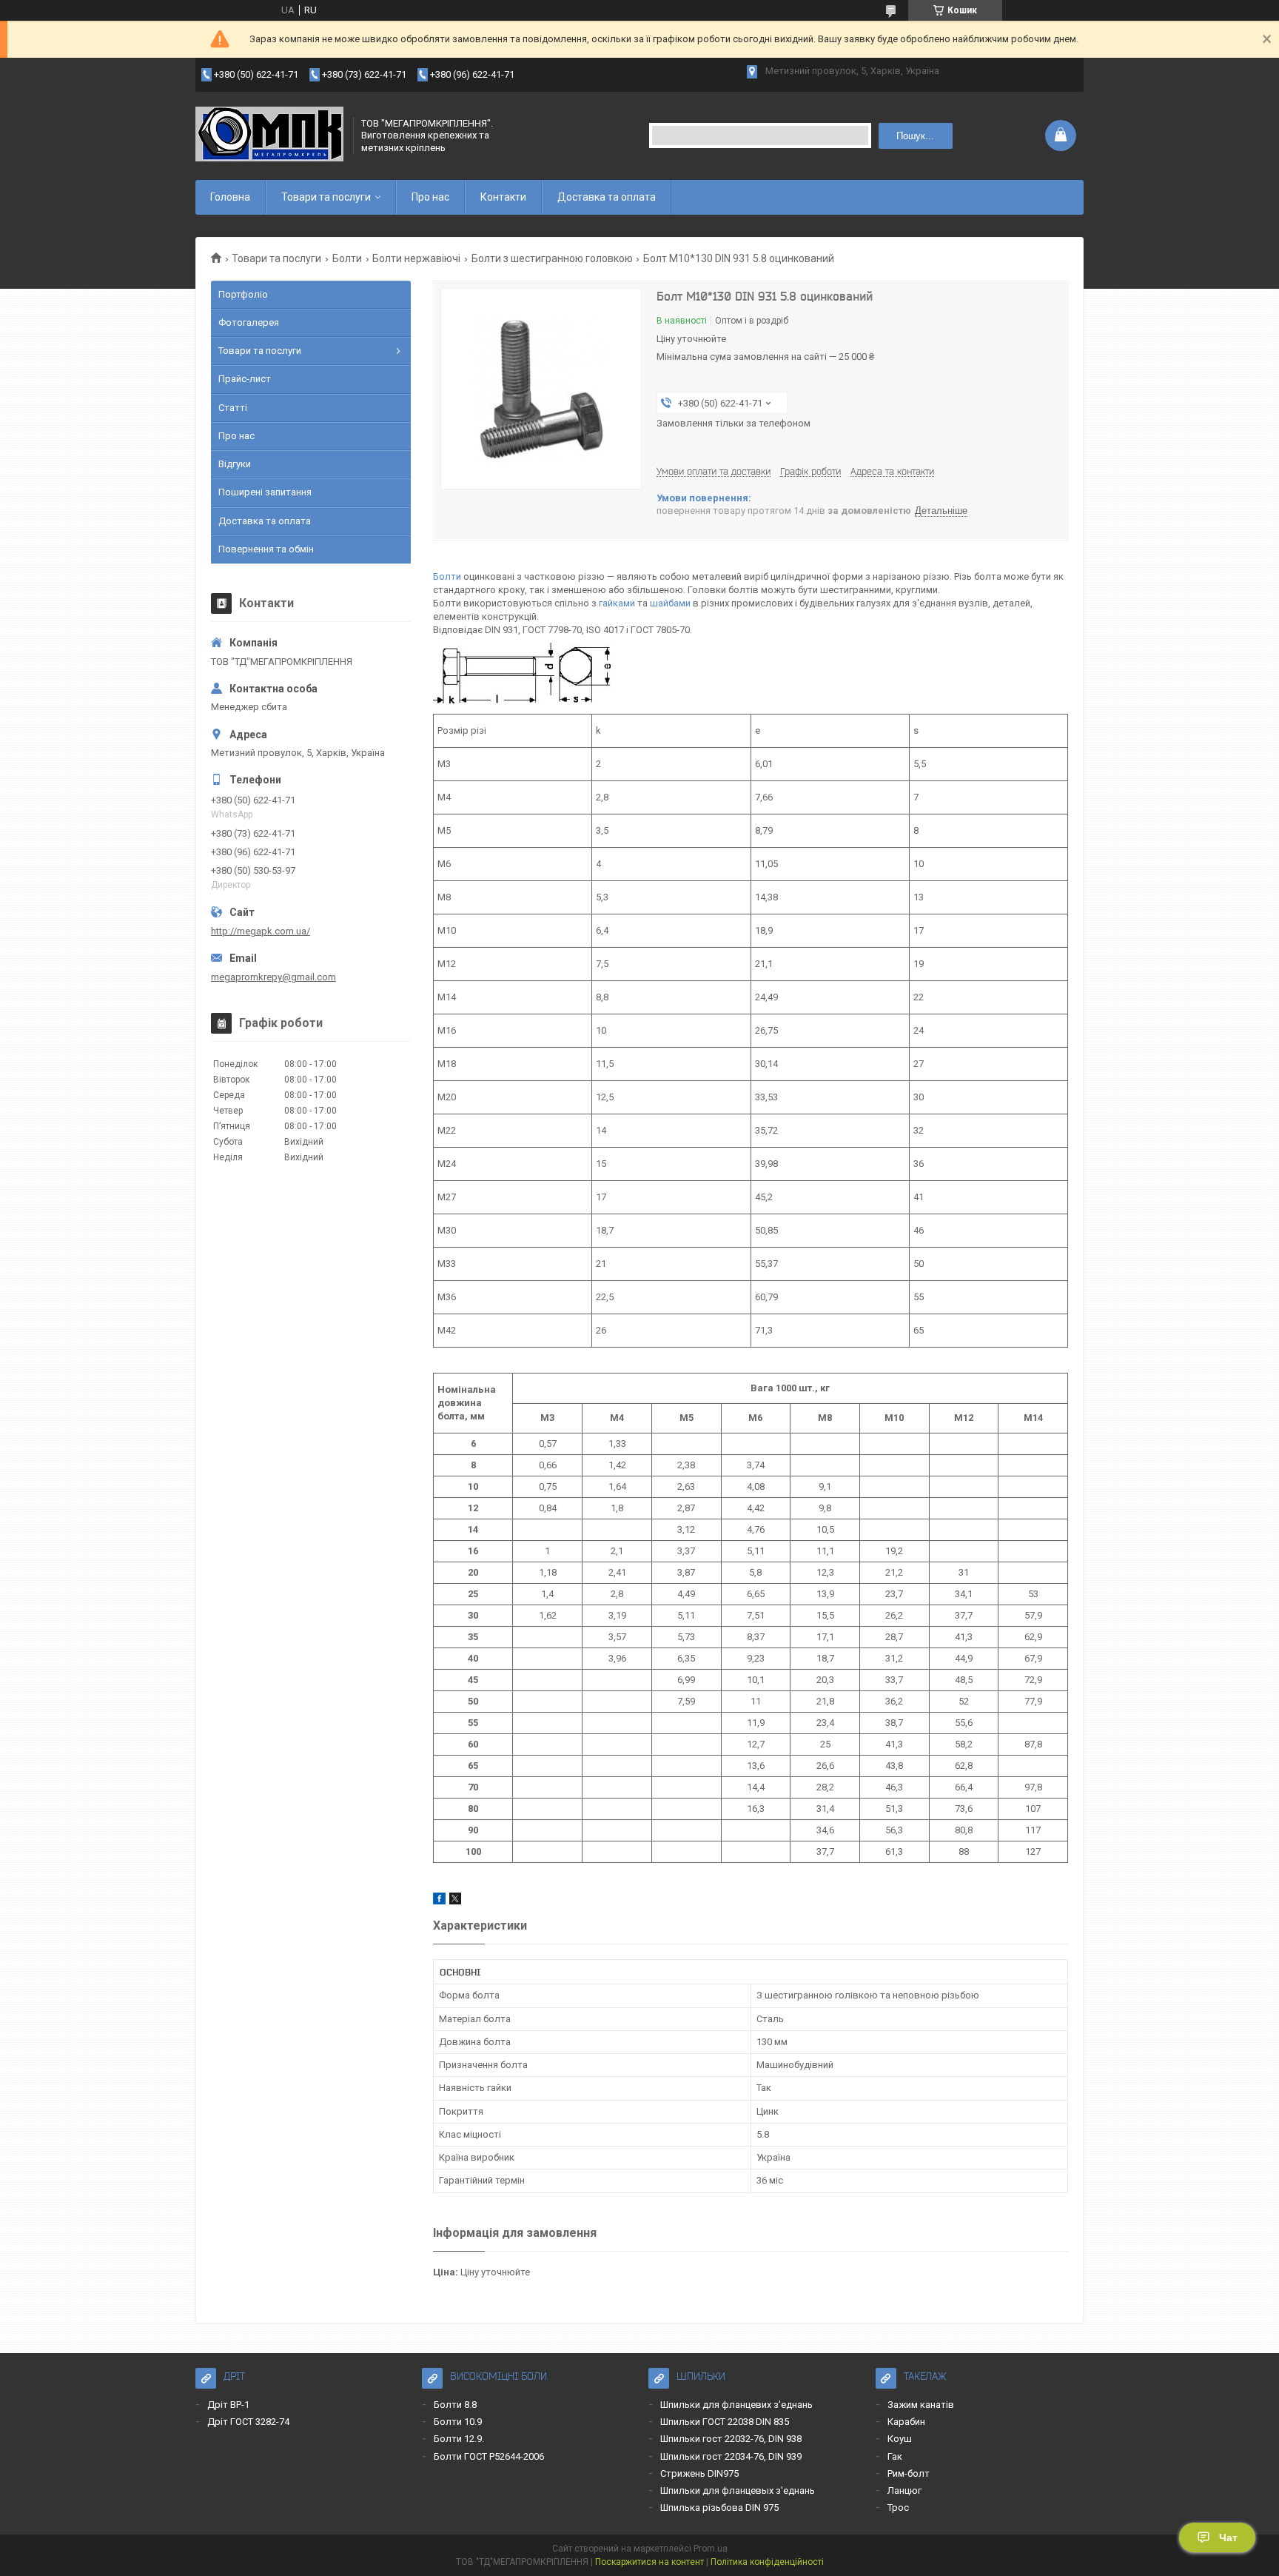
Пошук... (915, 136)
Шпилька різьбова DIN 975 (719, 2508)
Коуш (900, 2439)
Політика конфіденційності (767, 2562)
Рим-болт (909, 2473)
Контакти (503, 197)
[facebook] (439, 1901)
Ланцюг (904, 2490)
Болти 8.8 (455, 2405)
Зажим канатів (921, 2405)
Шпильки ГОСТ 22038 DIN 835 (725, 2422)
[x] (455, 1901)
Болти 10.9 (458, 2422)
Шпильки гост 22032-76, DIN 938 (731, 2439)
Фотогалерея (249, 322)
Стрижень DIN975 (699, 2473)
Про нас (430, 197)
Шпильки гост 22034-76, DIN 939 (731, 2456)
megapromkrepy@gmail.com (273, 977)
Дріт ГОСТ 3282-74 (248, 2422)
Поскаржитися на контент (649, 2562)
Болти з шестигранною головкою (552, 258)
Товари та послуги (326, 197)
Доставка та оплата (607, 197)
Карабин (906, 2422)
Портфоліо (243, 294)
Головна (230, 197)
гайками (617, 603)
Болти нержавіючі (416, 258)
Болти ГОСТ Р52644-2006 (489, 2456)
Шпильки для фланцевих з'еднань (736, 2405)
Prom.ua (711, 2549)
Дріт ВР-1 (228, 2405)
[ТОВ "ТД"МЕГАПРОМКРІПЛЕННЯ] (269, 136)
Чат (1228, 2537)
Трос (898, 2508)
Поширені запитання (265, 492)
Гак (895, 2456)
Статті (233, 408)
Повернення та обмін (266, 549)
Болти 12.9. (459, 2439)
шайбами (670, 603)
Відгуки (235, 464)
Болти (347, 258)
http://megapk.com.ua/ (261, 931)
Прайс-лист (245, 379)
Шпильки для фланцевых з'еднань (738, 2490)
